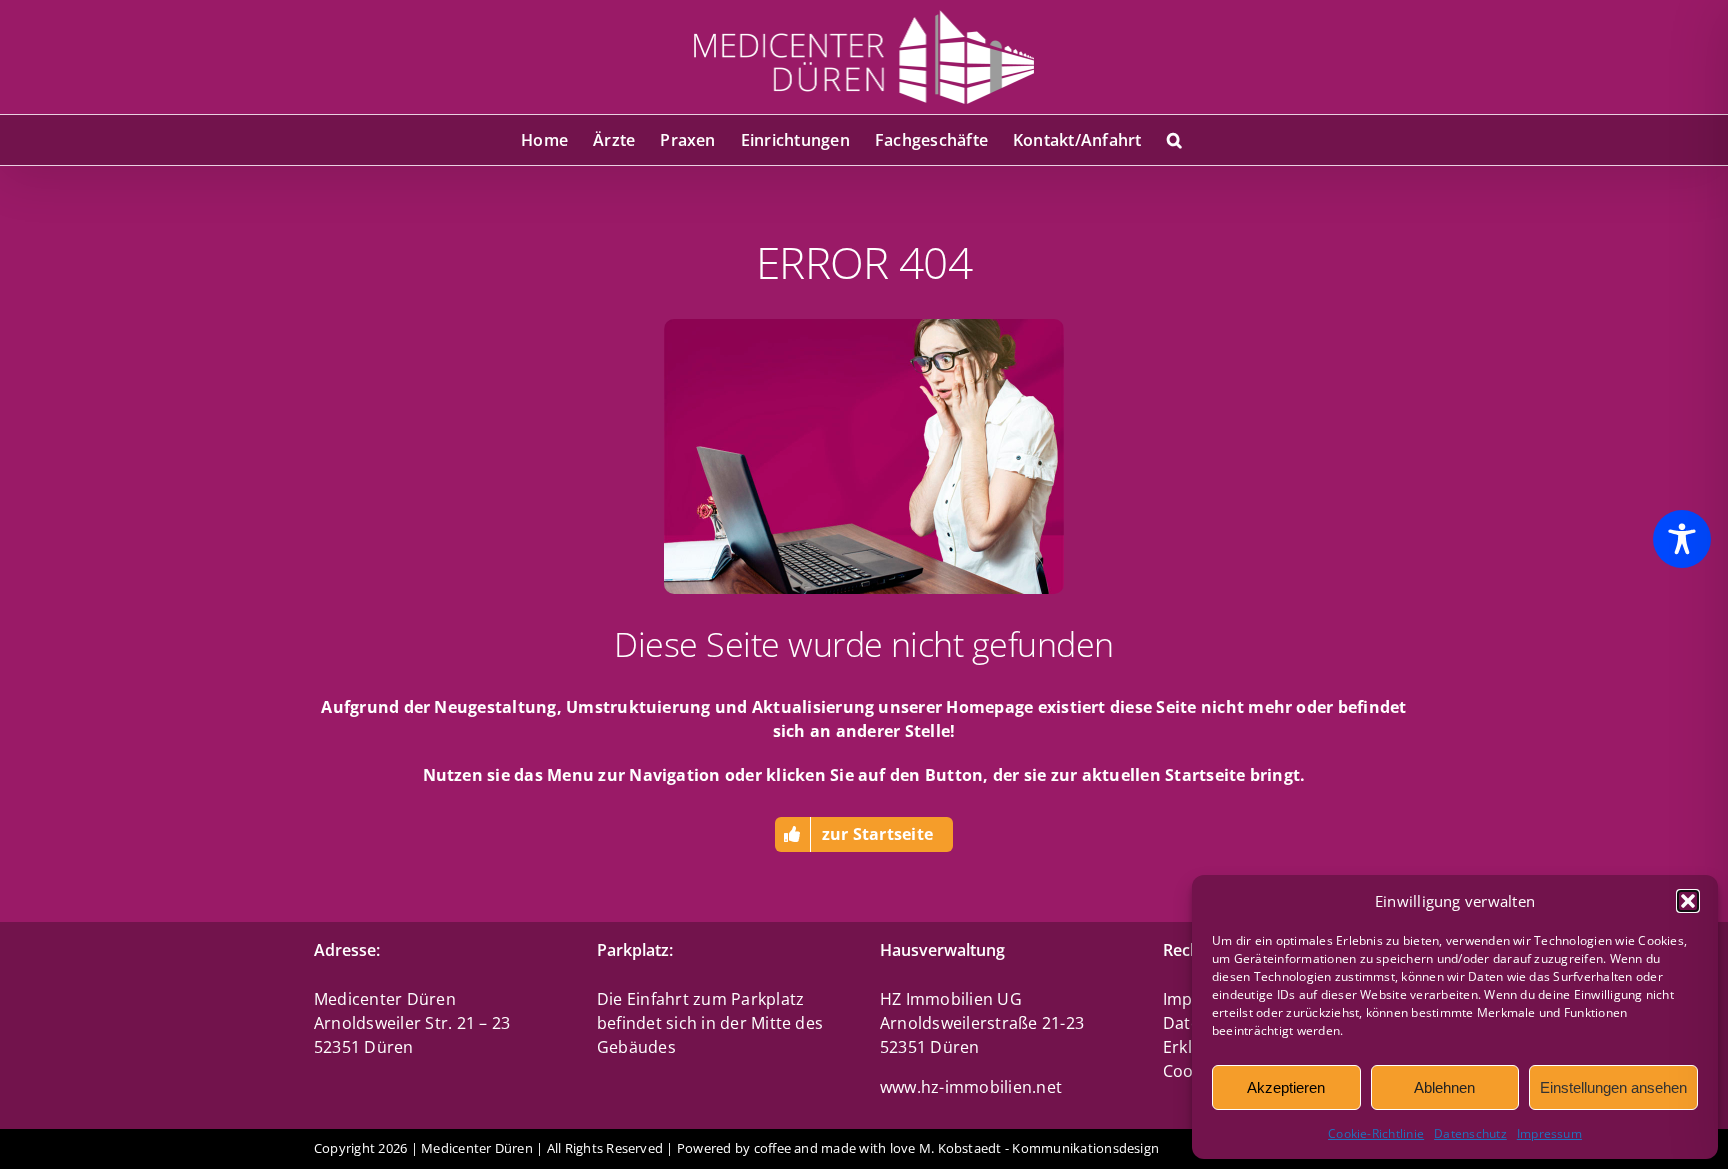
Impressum (1549, 1133)
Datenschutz (1470, 1133)
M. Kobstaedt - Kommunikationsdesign (1039, 1148)
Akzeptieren (1286, 1087)
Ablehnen (1444, 1087)
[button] (1688, 901)
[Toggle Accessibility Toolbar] (1682, 539)
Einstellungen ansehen (1613, 1087)
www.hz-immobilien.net (971, 1087)
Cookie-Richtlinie (1376, 1133)
